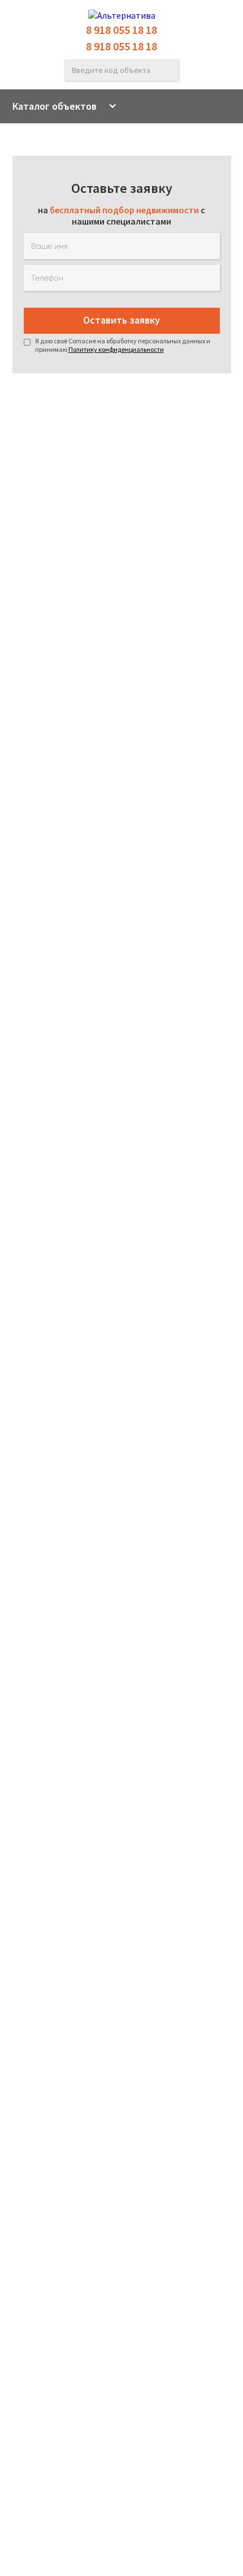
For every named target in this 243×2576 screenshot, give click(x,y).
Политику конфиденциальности (116, 349)
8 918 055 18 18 (121, 30)
